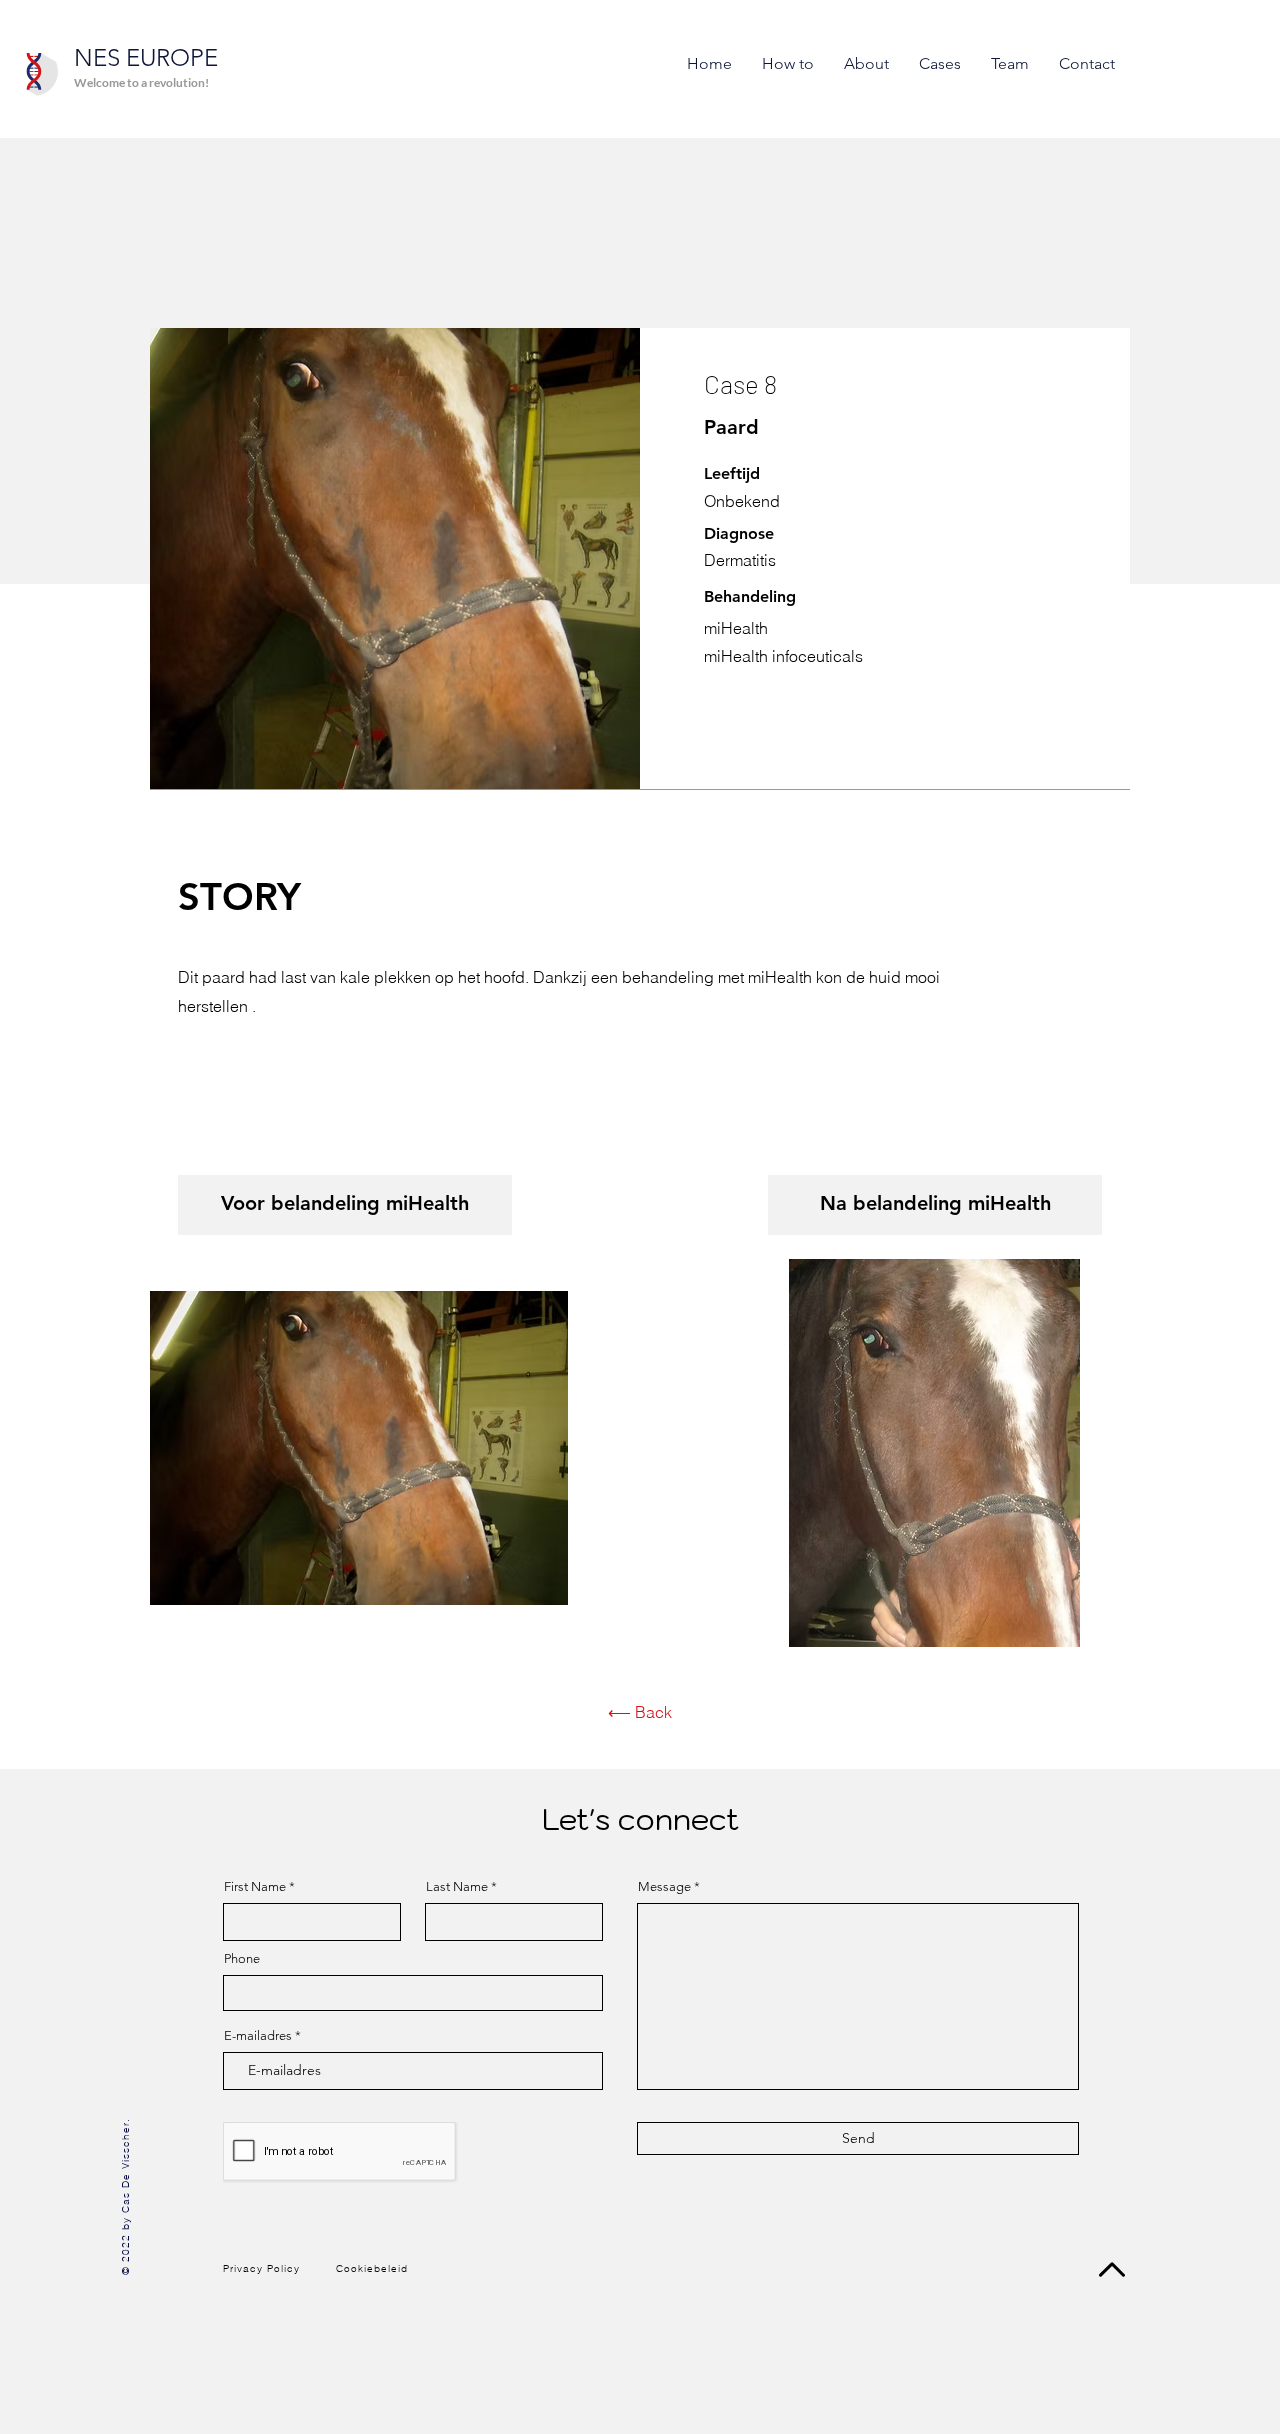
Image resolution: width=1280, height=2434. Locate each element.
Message (664, 1886)
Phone (242, 1958)
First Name (255, 1886)
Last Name (457, 1886)
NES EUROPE (146, 57)
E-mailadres (258, 2035)
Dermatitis (740, 560)
